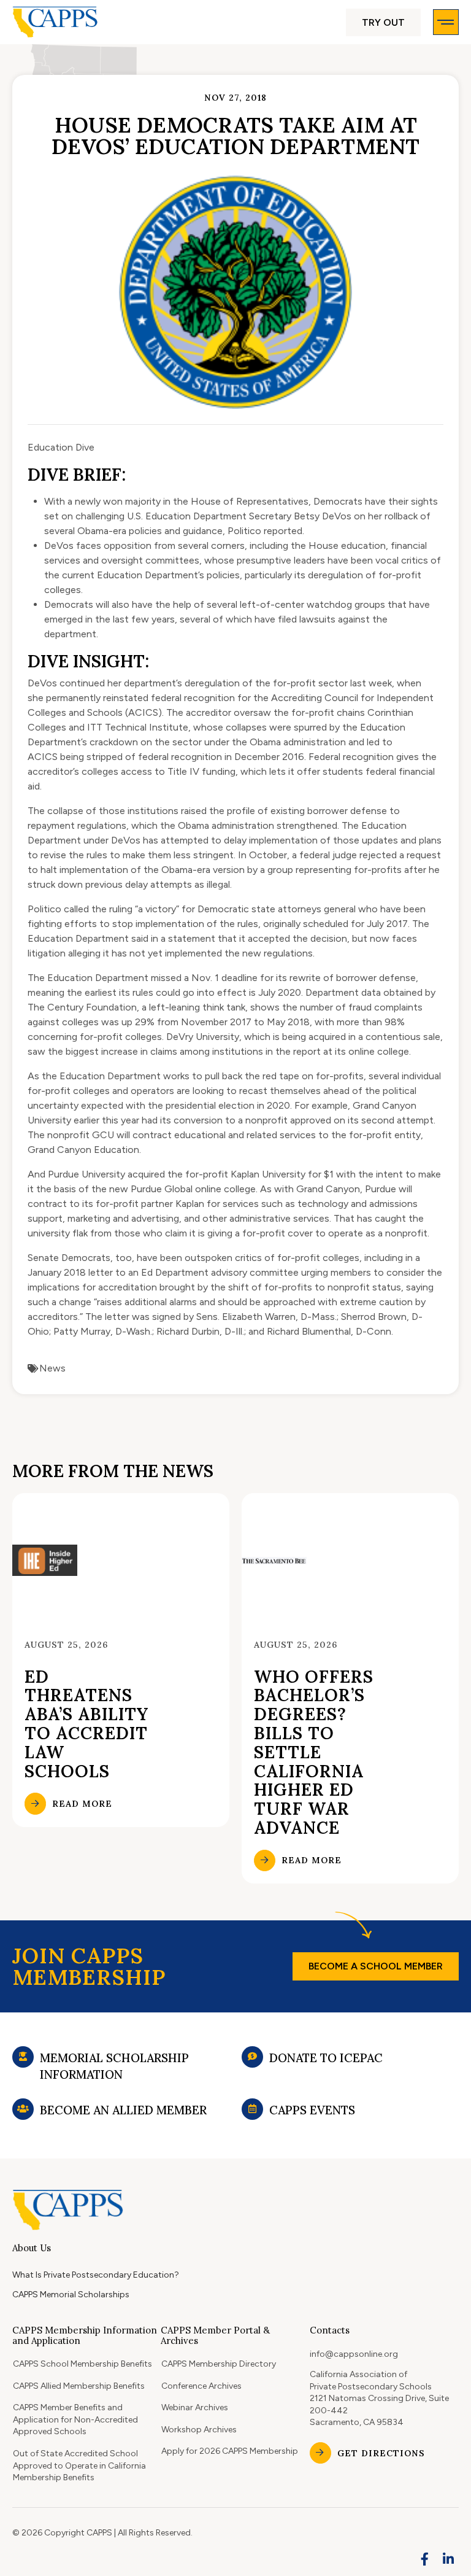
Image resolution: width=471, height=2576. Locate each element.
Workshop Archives (199, 2430)
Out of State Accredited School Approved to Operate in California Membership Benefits (79, 2465)
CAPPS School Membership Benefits (82, 2364)
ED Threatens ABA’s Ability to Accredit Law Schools (86, 1724)
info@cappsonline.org (354, 2354)
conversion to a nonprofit (231, 1120)
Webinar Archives (195, 2407)
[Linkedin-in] (448, 2559)
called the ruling (98, 909)
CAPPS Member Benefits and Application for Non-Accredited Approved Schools (75, 2419)
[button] (383, 22)
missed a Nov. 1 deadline (204, 978)
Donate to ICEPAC (326, 2058)
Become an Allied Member (123, 2110)
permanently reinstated (97, 698)
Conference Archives (201, 2386)
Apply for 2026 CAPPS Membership (230, 2451)
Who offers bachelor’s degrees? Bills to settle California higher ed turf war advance (314, 1752)
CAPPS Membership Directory (219, 2364)
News (52, 1368)
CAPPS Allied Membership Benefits (79, 2386)
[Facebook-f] (425, 2559)
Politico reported (265, 531)
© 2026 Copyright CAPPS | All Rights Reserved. (102, 2533)
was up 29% (128, 1022)
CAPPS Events (312, 2110)
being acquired (314, 1037)
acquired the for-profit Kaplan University (216, 1174)
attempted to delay (204, 840)
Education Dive (61, 447)
